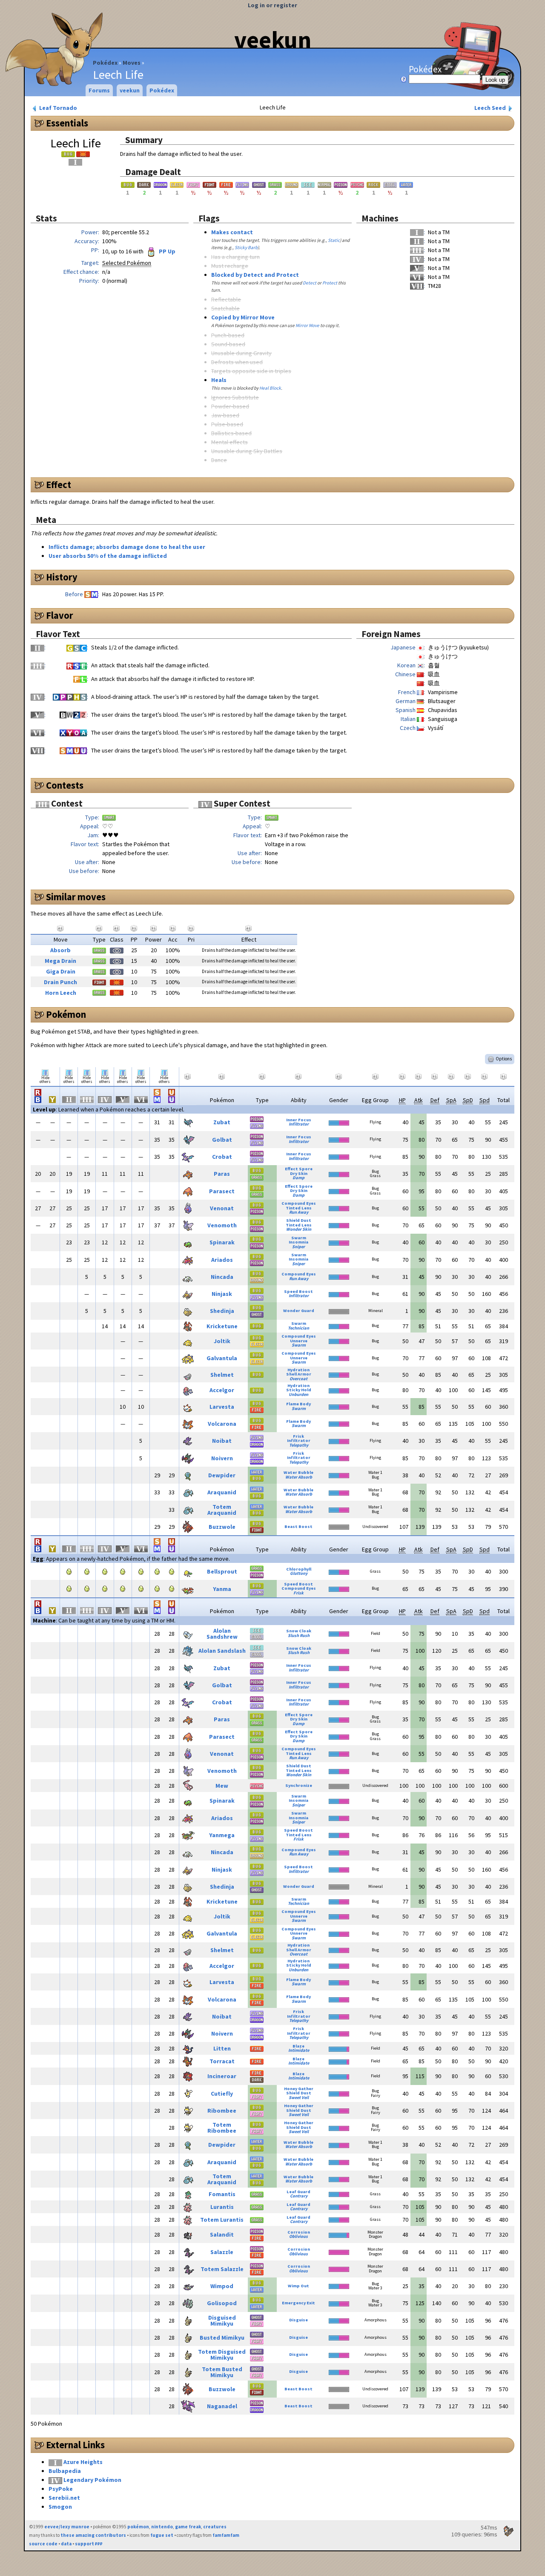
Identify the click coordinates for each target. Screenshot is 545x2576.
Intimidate (299, 2050)
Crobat (222, 1157)
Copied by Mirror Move (243, 317)
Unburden (298, 1394)
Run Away (299, 1212)
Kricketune (222, 1326)
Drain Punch (60, 982)
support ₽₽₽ (89, 2544)
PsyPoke (61, 2489)
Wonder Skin (299, 1229)
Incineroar (222, 2076)
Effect (59, 485)
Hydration (298, 1370)
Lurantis (222, 2207)
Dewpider (222, 1475)
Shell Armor (299, 1374)
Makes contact (232, 232)
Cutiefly (222, 2094)
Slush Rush (299, 1635)
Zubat (222, 1122)
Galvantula (222, 1358)
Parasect (222, 1191)
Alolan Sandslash (222, 1651)
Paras (222, 1174)
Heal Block (270, 388)
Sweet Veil (299, 2098)
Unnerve (299, 1341)
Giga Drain (61, 971)
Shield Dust (299, 1220)
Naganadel (222, 2406)
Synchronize (299, 1785)
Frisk (298, 1436)
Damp (298, 1178)
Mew (222, 1786)
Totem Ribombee (222, 2128)
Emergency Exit (298, 2303)
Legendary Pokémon (92, 2480)
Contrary (299, 2196)
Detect (310, 283)
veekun (273, 40)
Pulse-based (227, 424)
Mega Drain (60, 961)
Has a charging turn (235, 257)
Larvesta (222, 1407)
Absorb (60, 950)
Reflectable (226, 299)
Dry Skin (299, 1173)
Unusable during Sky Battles (247, 451)
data (66, 2544)
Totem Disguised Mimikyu (222, 2355)
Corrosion (299, 2232)
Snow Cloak (299, 1631)
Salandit (222, 2234)
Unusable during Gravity (241, 353)
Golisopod (222, 2303)
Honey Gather (299, 2089)
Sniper (298, 1247)
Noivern (222, 1458)
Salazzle (222, 2252)
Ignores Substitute (235, 397)
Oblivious (298, 2236)
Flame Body (298, 1404)
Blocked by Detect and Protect (255, 275)
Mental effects (229, 442)
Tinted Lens (299, 1208)
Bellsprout (222, 1571)
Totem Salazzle (222, 2269)
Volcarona (222, 1424)
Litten (222, 2048)
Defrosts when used (237, 362)
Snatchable (225, 308)
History (62, 577)
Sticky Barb (246, 247)
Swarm (299, 1238)
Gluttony (299, 1573)
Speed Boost (298, 1291)
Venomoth (222, 1225)
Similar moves (76, 897)
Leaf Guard (298, 2192)
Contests (65, 785)
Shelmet (222, 1375)
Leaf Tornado (57, 108)
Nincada (222, 1277)
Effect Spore (299, 1169)
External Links (75, 2445)
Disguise (298, 2320)
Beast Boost (298, 1526)
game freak (188, 2527)
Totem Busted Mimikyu (222, 2372)
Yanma (222, 1589)
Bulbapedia (65, 2471)
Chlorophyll (299, 1569)
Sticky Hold (299, 1390)
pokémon (138, 2527)
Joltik (222, 1341)
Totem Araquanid (222, 1510)
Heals (219, 380)
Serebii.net (64, 2498)
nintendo (162, 2527)
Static (334, 240)
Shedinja (222, 1311)
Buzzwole (222, 1527)
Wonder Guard (299, 1311)
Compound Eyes (299, 1203)
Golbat (222, 1140)
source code (43, 2544)
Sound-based (228, 344)
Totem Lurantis (222, 2220)
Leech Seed (491, 108)
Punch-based (228, 335)
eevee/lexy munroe (67, 2527)
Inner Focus (299, 1120)
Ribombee (222, 2111)
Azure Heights (83, 2462)
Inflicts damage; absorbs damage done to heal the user (127, 547)
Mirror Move (307, 325)
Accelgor (222, 1390)
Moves (132, 63)
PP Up (166, 251)
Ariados (222, 1260)
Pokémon (66, 1014)
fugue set (162, 2535)
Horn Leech (61, 993)
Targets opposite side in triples (251, 371)
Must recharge (230, 266)
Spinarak (222, 1242)
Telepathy (299, 1445)
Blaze (298, 2046)
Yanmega (222, 1835)
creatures (215, 2527)
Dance (219, 460)
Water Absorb (299, 1477)
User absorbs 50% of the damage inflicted (108, 556)
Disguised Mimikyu (222, 2320)
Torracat (222, 2061)
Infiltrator (299, 1124)
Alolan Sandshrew (222, 1634)
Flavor (60, 615)
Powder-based (230, 406)
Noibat (222, 1441)
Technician (298, 1328)
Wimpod (222, 2286)
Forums (99, 90)
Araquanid (222, 1492)
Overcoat (298, 1379)
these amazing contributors (93, 2535)
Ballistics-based (231, 433)
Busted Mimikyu (222, 2338)
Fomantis (222, 2194)
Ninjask (222, 1294)
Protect (330, 283)
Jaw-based (225, 415)
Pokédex (105, 63)
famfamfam (226, 2535)
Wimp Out (298, 2286)
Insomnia (298, 1242)
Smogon (60, 2507)
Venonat (222, 1208)
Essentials (67, 123)
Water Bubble (298, 1472)
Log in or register (272, 5)
